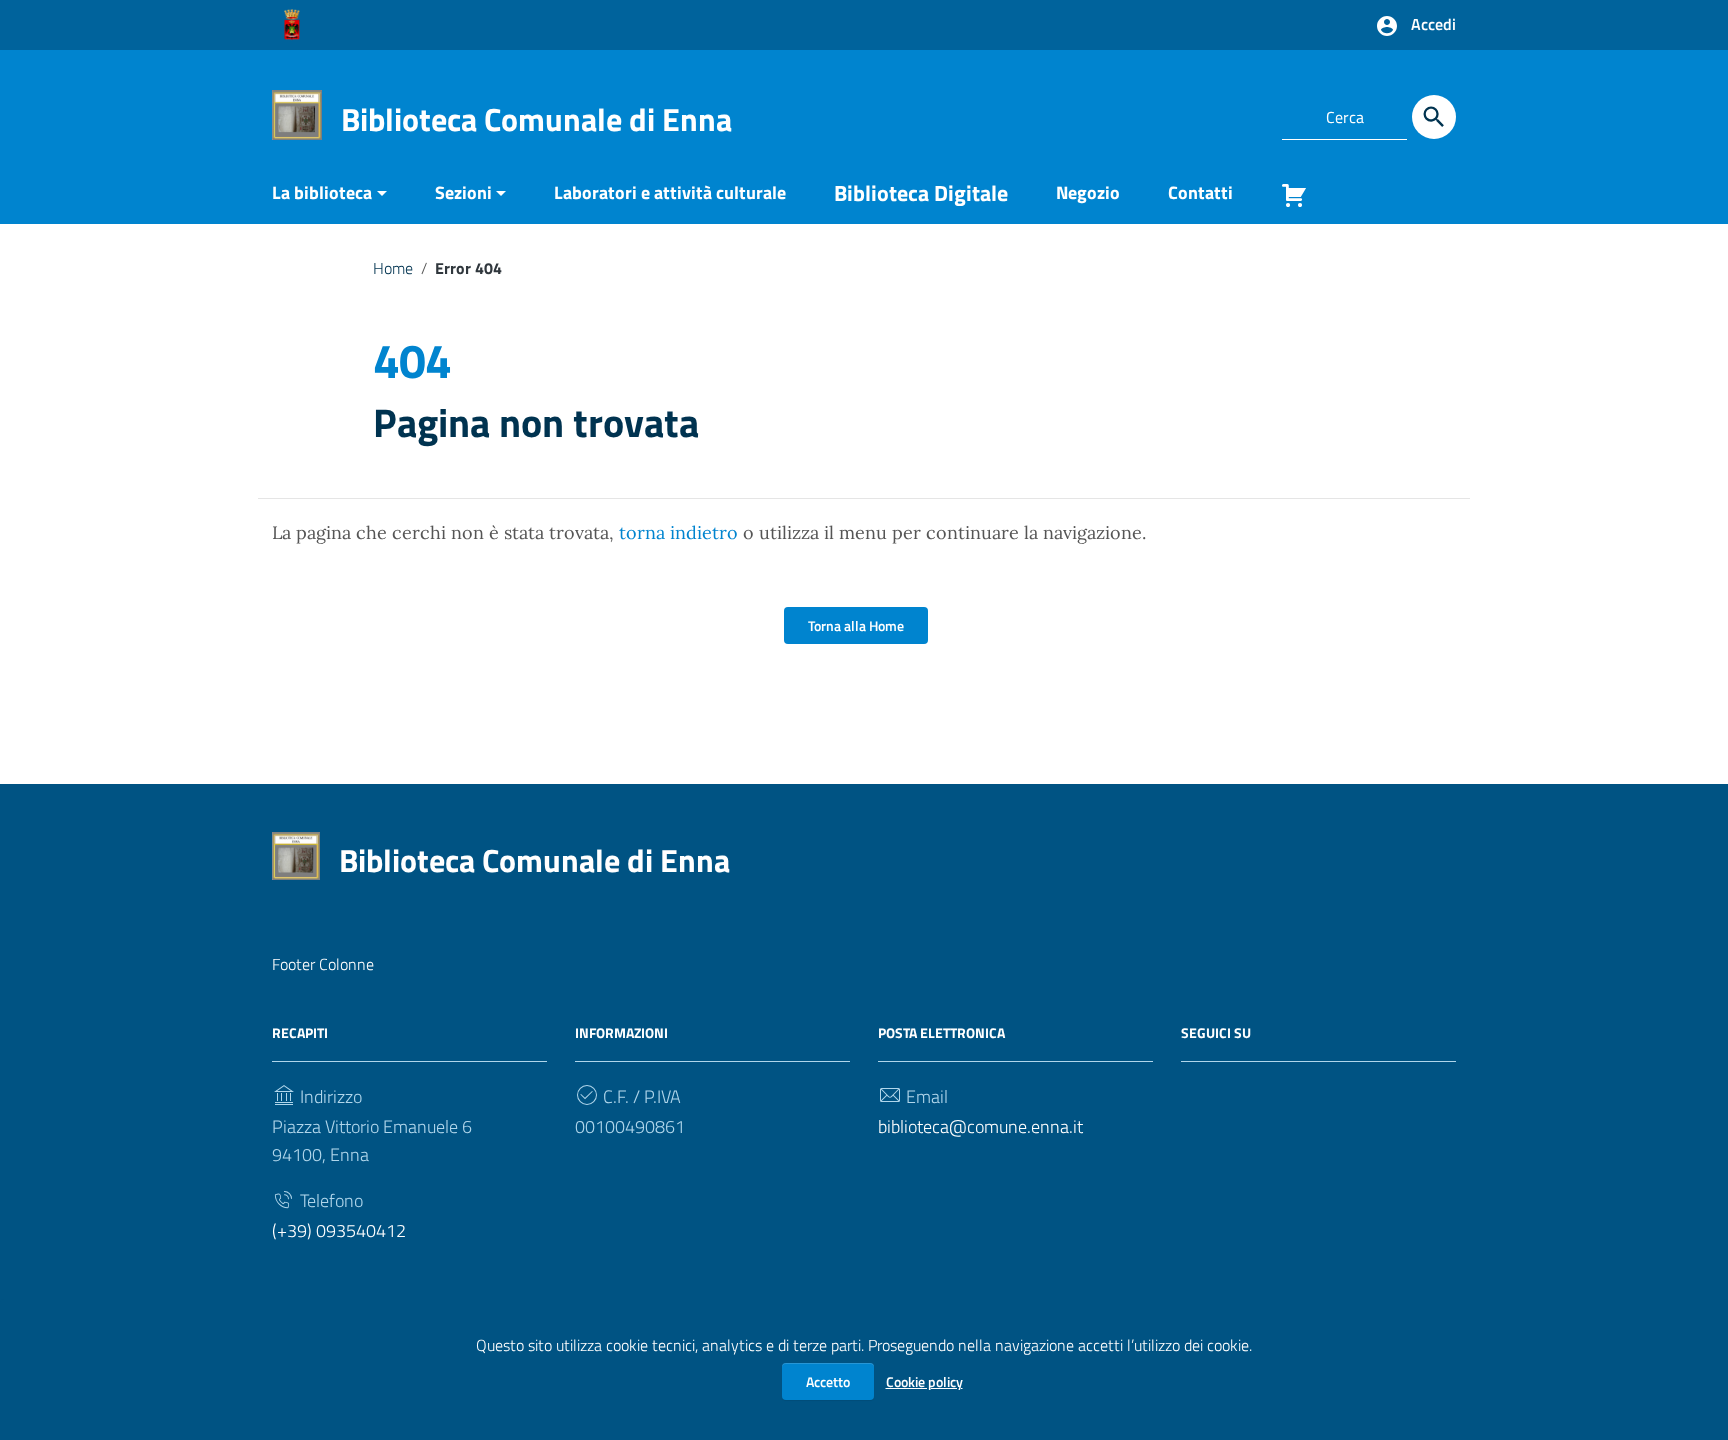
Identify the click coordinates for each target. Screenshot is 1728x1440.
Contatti (1200, 192)
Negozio (1088, 192)
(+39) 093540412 (339, 1230)
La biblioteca (322, 192)
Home (393, 268)
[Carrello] (1286, 199)
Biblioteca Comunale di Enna (536, 119)
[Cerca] (1434, 117)
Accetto (828, 1381)
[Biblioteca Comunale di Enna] (297, 113)
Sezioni (463, 192)
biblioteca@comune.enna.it (980, 1126)
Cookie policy (924, 1381)
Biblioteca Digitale (921, 193)
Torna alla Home (856, 625)
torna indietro (678, 532)
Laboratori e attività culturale (670, 192)
